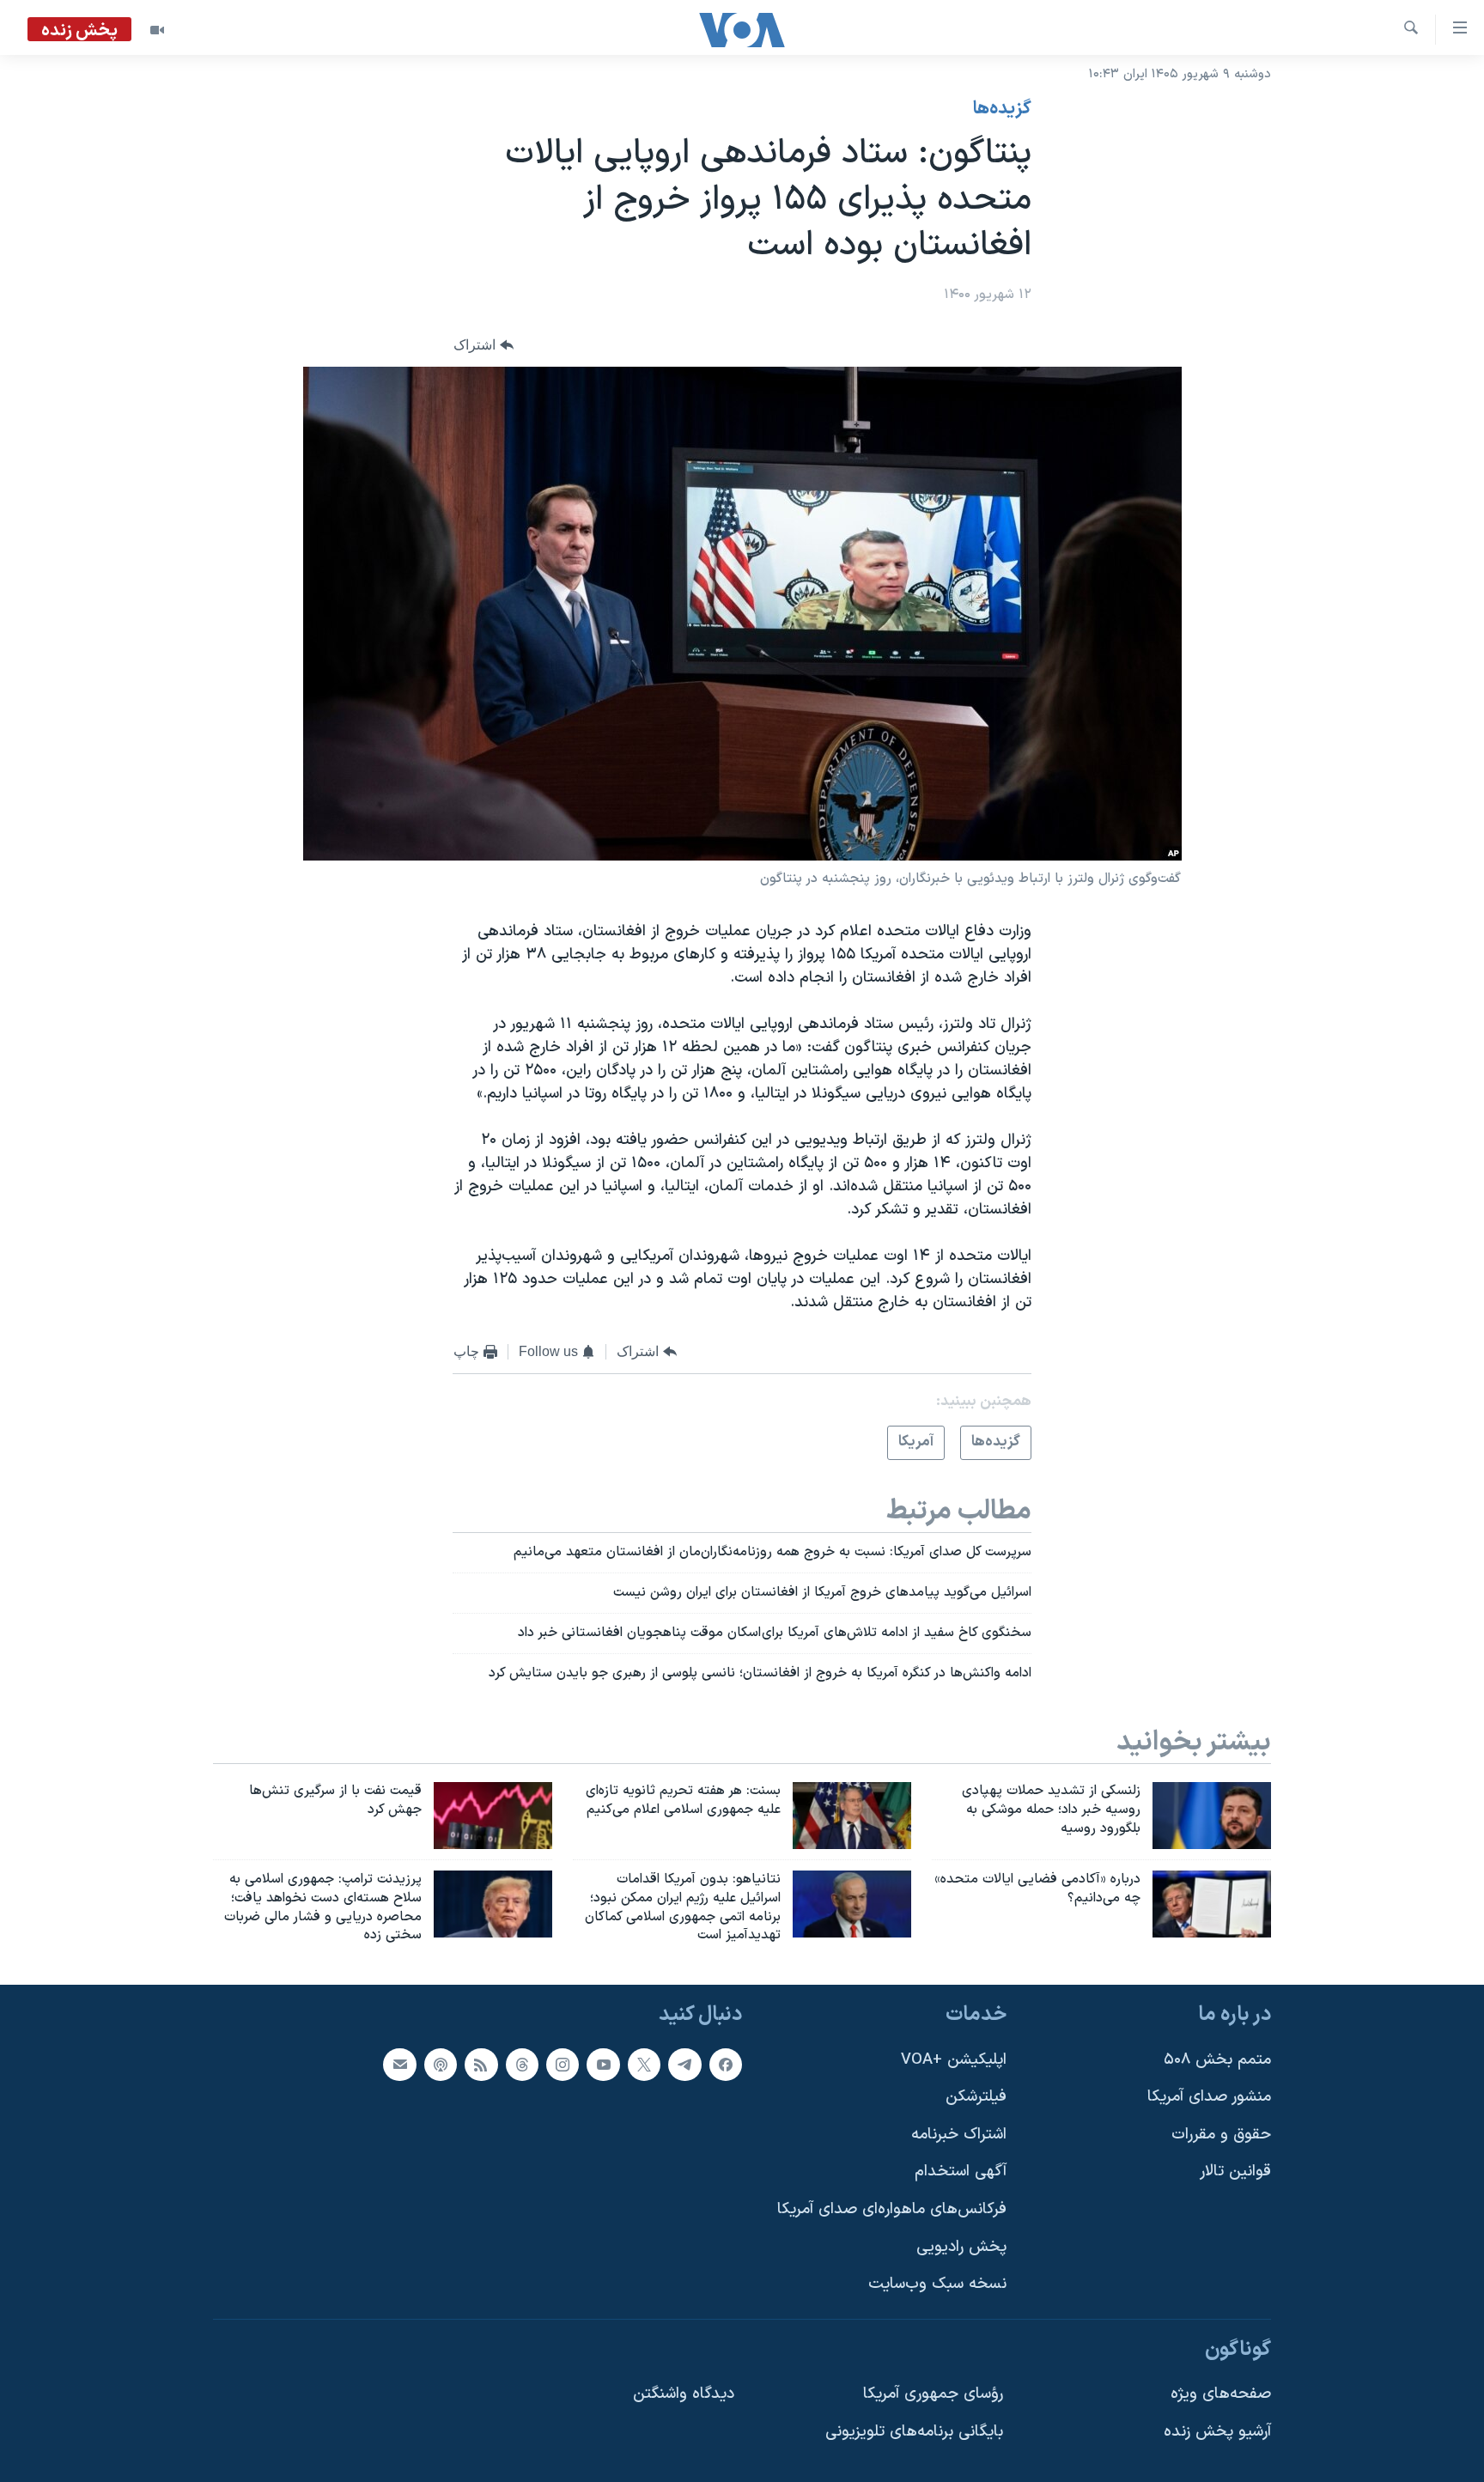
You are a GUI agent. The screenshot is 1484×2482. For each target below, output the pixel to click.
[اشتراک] (399, 2065)
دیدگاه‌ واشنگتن (684, 2395)
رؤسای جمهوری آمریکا (933, 2395)
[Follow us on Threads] (522, 2065)
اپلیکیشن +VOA (954, 2060)
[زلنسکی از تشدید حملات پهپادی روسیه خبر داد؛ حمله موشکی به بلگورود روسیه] (1212, 1816)
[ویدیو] (157, 30)
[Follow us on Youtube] (603, 2065)
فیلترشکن (976, 2097)
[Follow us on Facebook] (726, 2065)
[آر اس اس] (481, 2065)
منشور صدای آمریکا (1209, 2097)
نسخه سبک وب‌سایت (937, 2285)
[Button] (484, 345)
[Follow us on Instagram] (563, 2065)
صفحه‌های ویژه (1221, 2395)
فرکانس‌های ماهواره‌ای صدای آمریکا (892, 2209)
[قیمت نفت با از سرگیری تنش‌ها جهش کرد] (493, 1816)
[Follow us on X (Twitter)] (644, 2065)
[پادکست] (441, 2065)
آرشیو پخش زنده (1217, 2432)
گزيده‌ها (1002, 109)
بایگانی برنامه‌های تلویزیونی (914, 2432)
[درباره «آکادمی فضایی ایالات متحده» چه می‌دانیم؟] (1212, 1904)
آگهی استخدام (961, 2172)
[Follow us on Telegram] (684, 2065)
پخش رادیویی (961, 2247)
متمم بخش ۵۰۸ (1217, 2060)
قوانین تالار (1235, 2172)
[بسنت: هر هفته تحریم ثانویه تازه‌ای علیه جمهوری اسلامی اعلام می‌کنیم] (852, 1816)
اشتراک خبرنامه (959, 2135)
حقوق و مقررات (1221, 2135)
